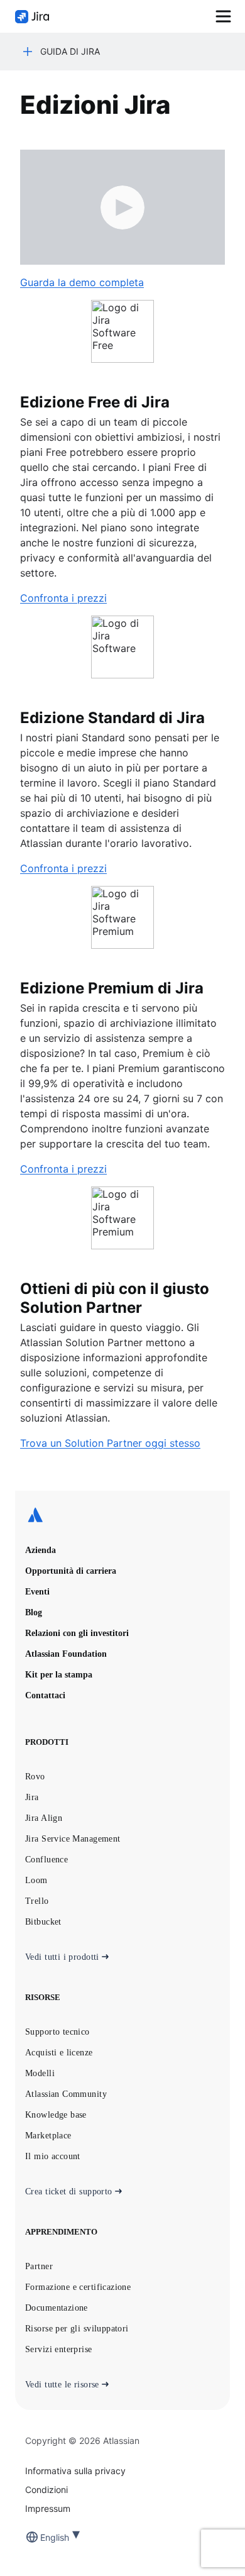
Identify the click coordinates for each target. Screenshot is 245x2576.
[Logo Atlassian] (122, 1516)
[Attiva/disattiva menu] (223, 16)
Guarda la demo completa (82, 282)
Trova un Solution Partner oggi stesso (110, 1443)
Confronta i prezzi (63, 598)
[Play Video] (122, 207)
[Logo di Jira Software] (32, 17)
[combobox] (41, 2537)
